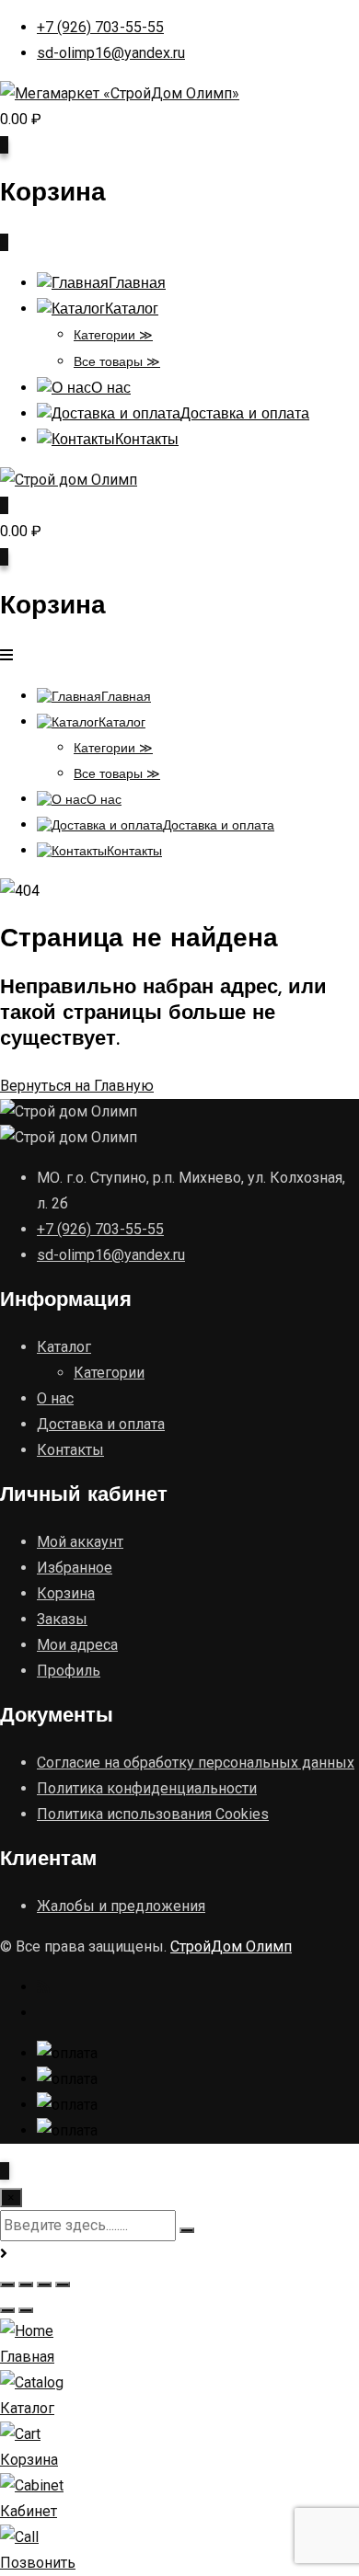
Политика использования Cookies (153, 1814)
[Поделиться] (44, 2284)
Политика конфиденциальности (147, 1788)
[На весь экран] (26, 2284)
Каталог (132, 310)
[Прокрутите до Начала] (5, 2171)
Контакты (147, 441)
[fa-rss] (43, 1987)
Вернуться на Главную (77, 1086)
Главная (137, 284)
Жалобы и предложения (121, 1906)
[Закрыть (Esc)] (63, 2284)
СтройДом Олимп (231, 1946)
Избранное (75, 1568)
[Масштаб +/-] (7, 2284)
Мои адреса (77, 1645)
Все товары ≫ (117, 363)
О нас (111, 389)
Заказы (62, 1619)
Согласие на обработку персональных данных (196, 1763)
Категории (109, 1373)
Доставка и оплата (245, 415)
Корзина (66, 1593)
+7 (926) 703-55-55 (100, 27)
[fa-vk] (44, 2013)
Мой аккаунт (80, 1542)
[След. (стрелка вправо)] (26, 2310)
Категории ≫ (113, 336)
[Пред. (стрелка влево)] (7, 2310)
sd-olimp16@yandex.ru (111, 53)
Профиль (69, 1671)
